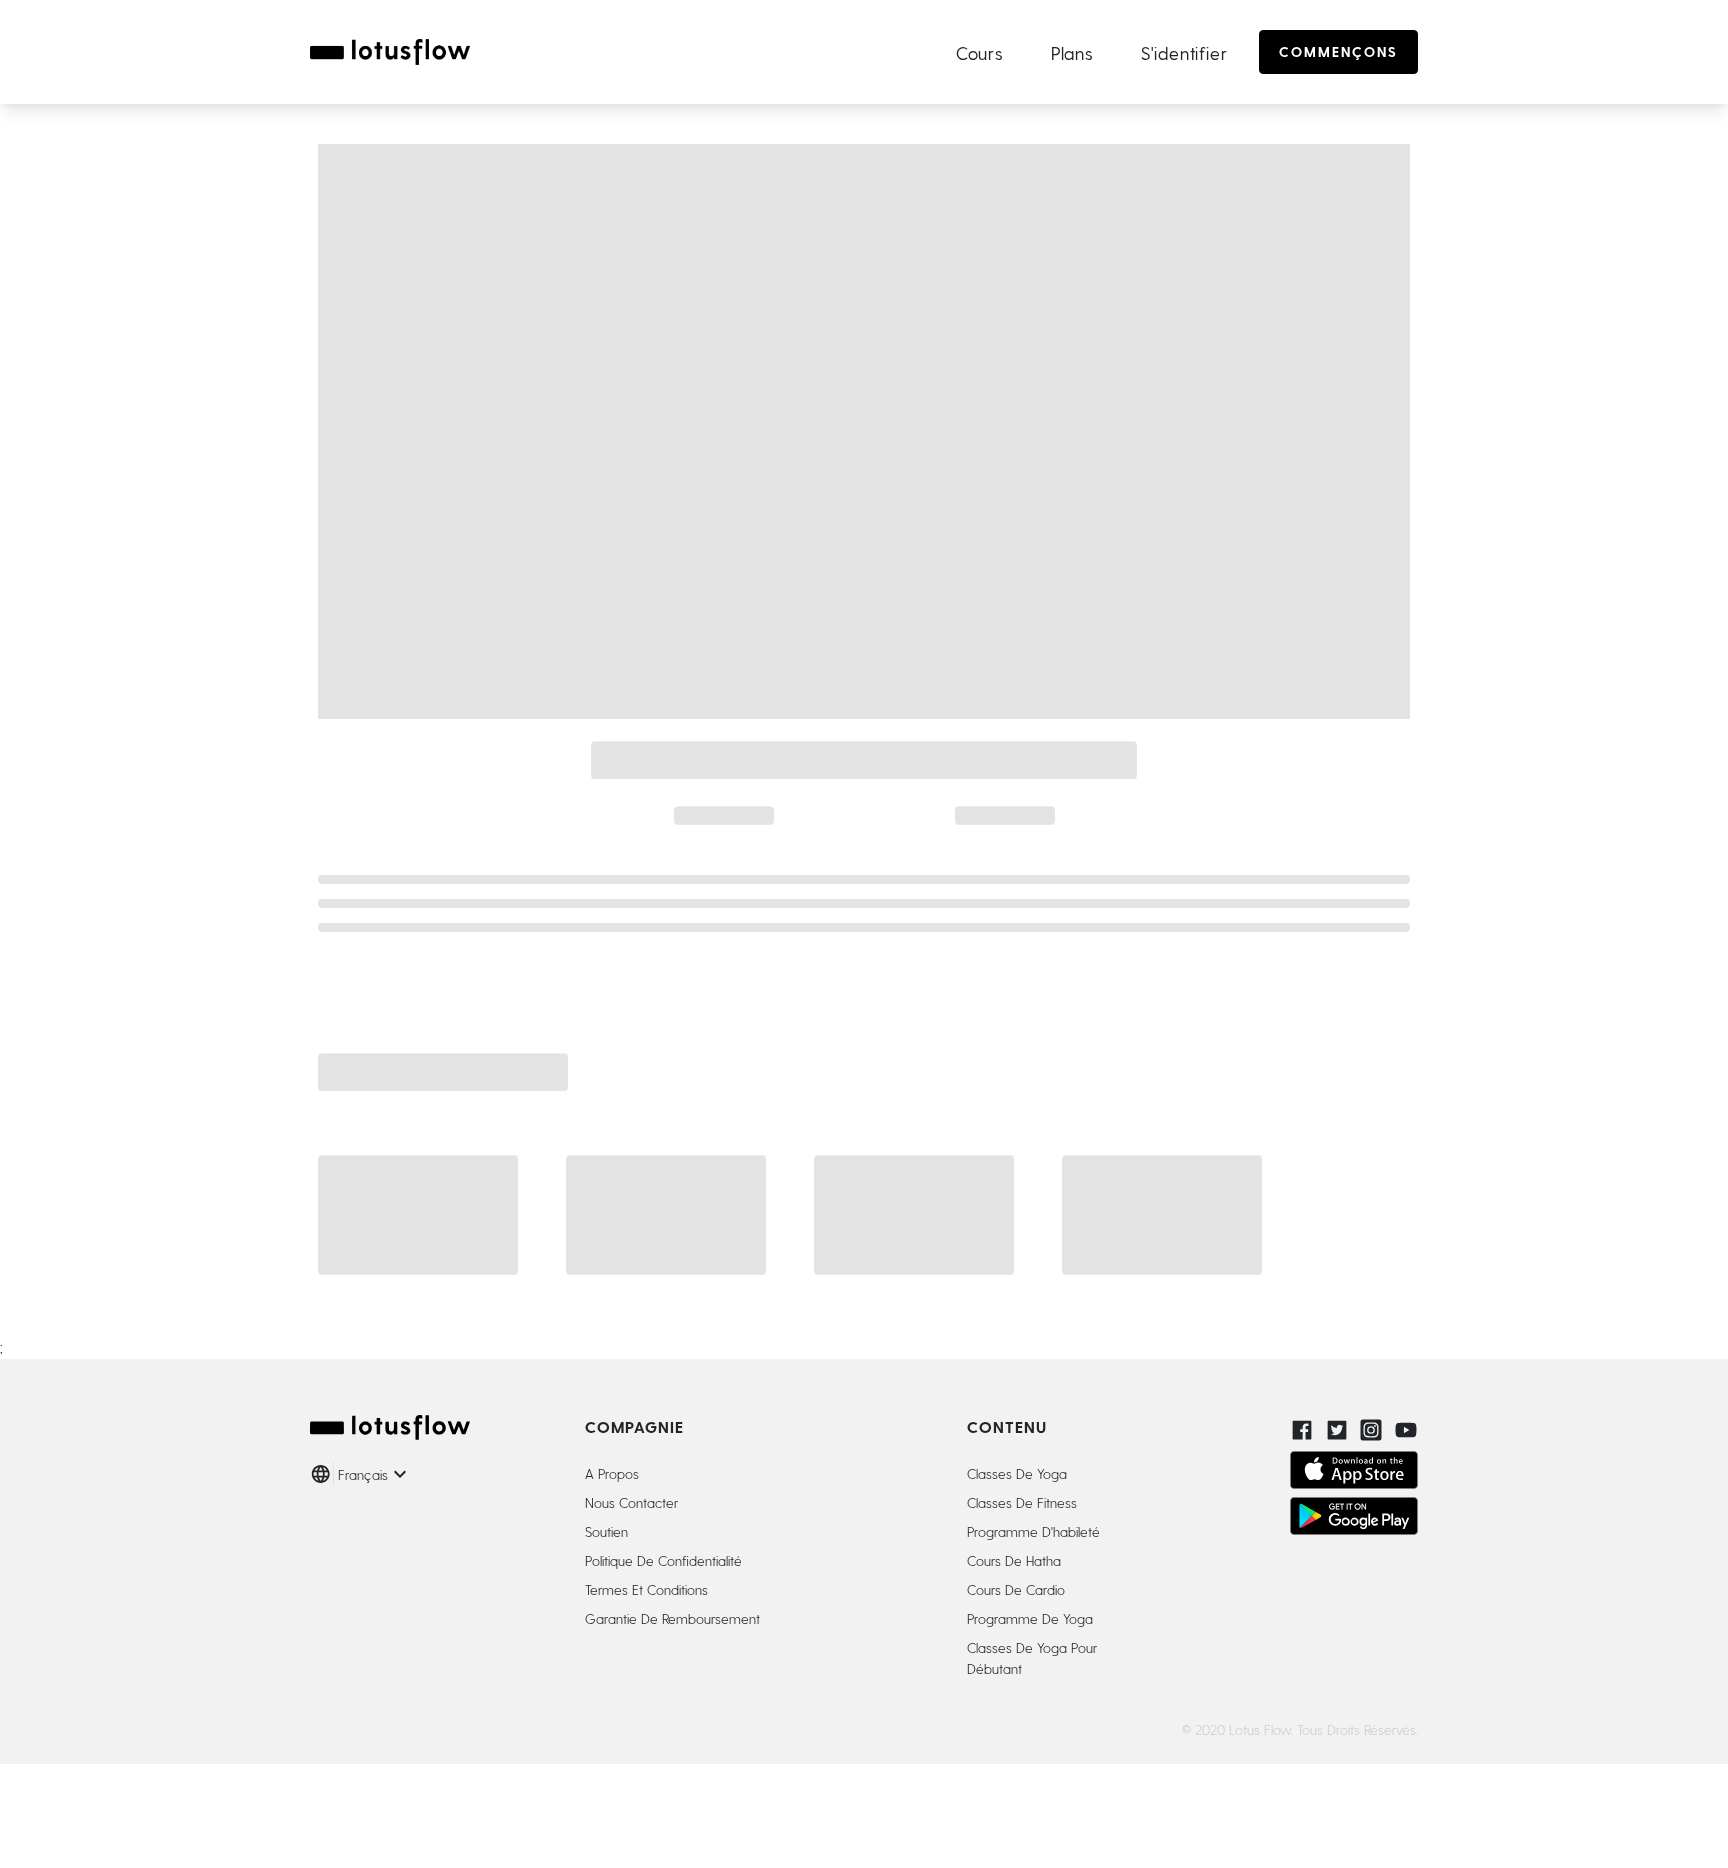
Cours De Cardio (1016, 1589)
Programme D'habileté (1033, 1531)
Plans (1072, 52)
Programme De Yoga (1030, 1618)
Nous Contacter (631, 1502)
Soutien (606, 1531)
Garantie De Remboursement (672, 1618)
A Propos (612, 1473)
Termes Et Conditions (646, 1589)
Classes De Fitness (1022, 1502)
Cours (979, 52)
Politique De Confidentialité (663, 1560)
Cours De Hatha (1014, 1560)
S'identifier (1184, 52)
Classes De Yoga (1017, 1473)
